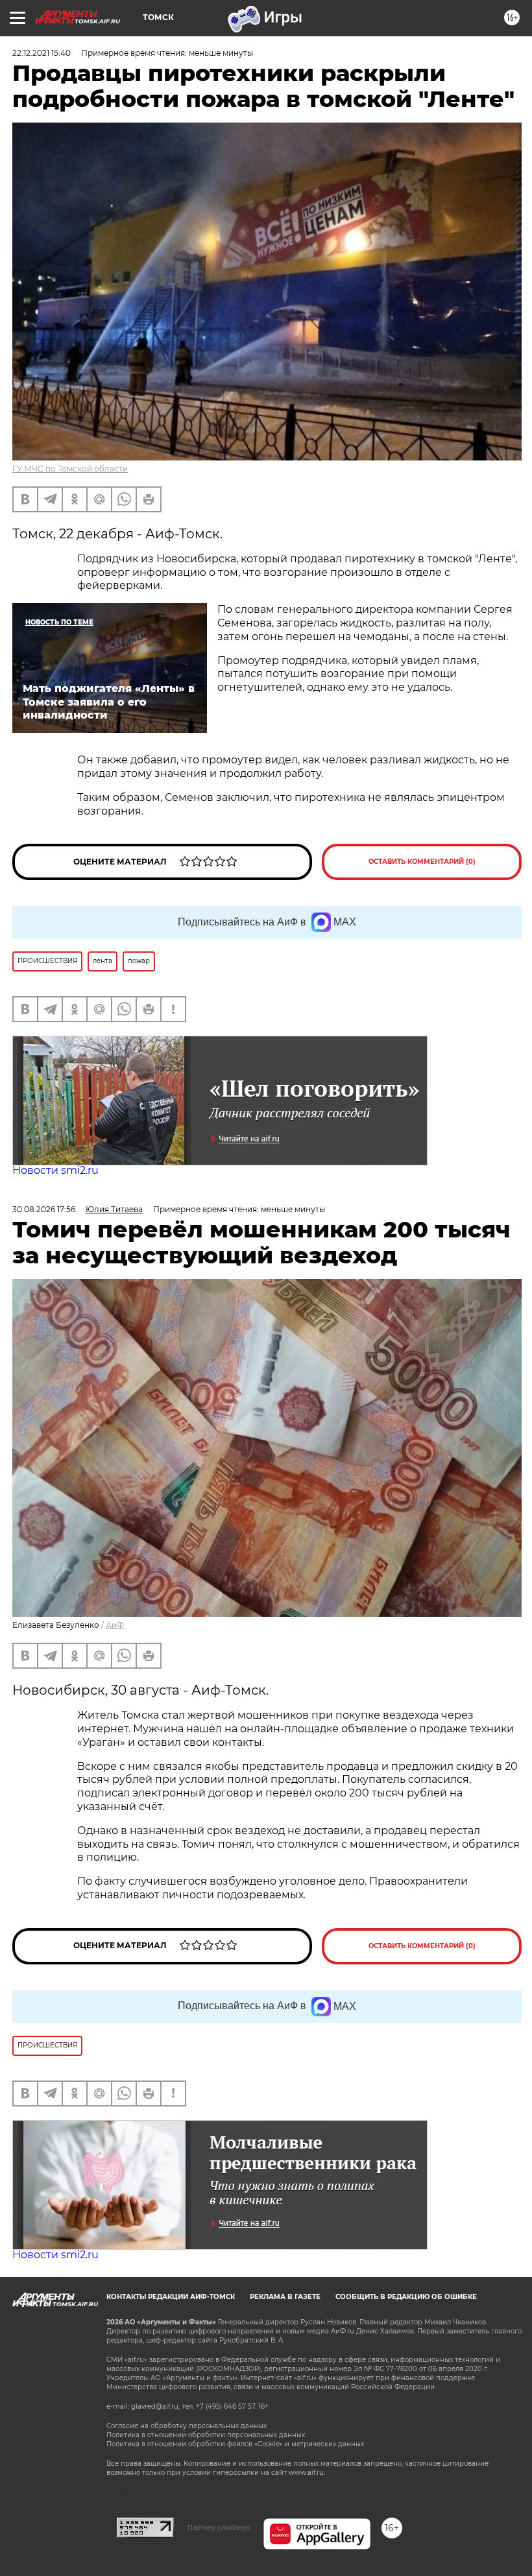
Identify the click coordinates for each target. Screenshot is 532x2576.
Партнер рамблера (218, 2527)
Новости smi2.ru (55, 1170)
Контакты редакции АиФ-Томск (171, 2297)
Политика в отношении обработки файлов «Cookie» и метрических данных (235, 2444)
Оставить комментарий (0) (422, 862)
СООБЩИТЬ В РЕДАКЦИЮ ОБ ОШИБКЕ (406, 2297)
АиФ (115, 1625)
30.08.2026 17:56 (44, 1209)
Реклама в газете (285, 2297)
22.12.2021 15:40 (42, 53)
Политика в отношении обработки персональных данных (206, 2435)
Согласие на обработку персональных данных (187, 2426)
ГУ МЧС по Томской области (70, 469)
